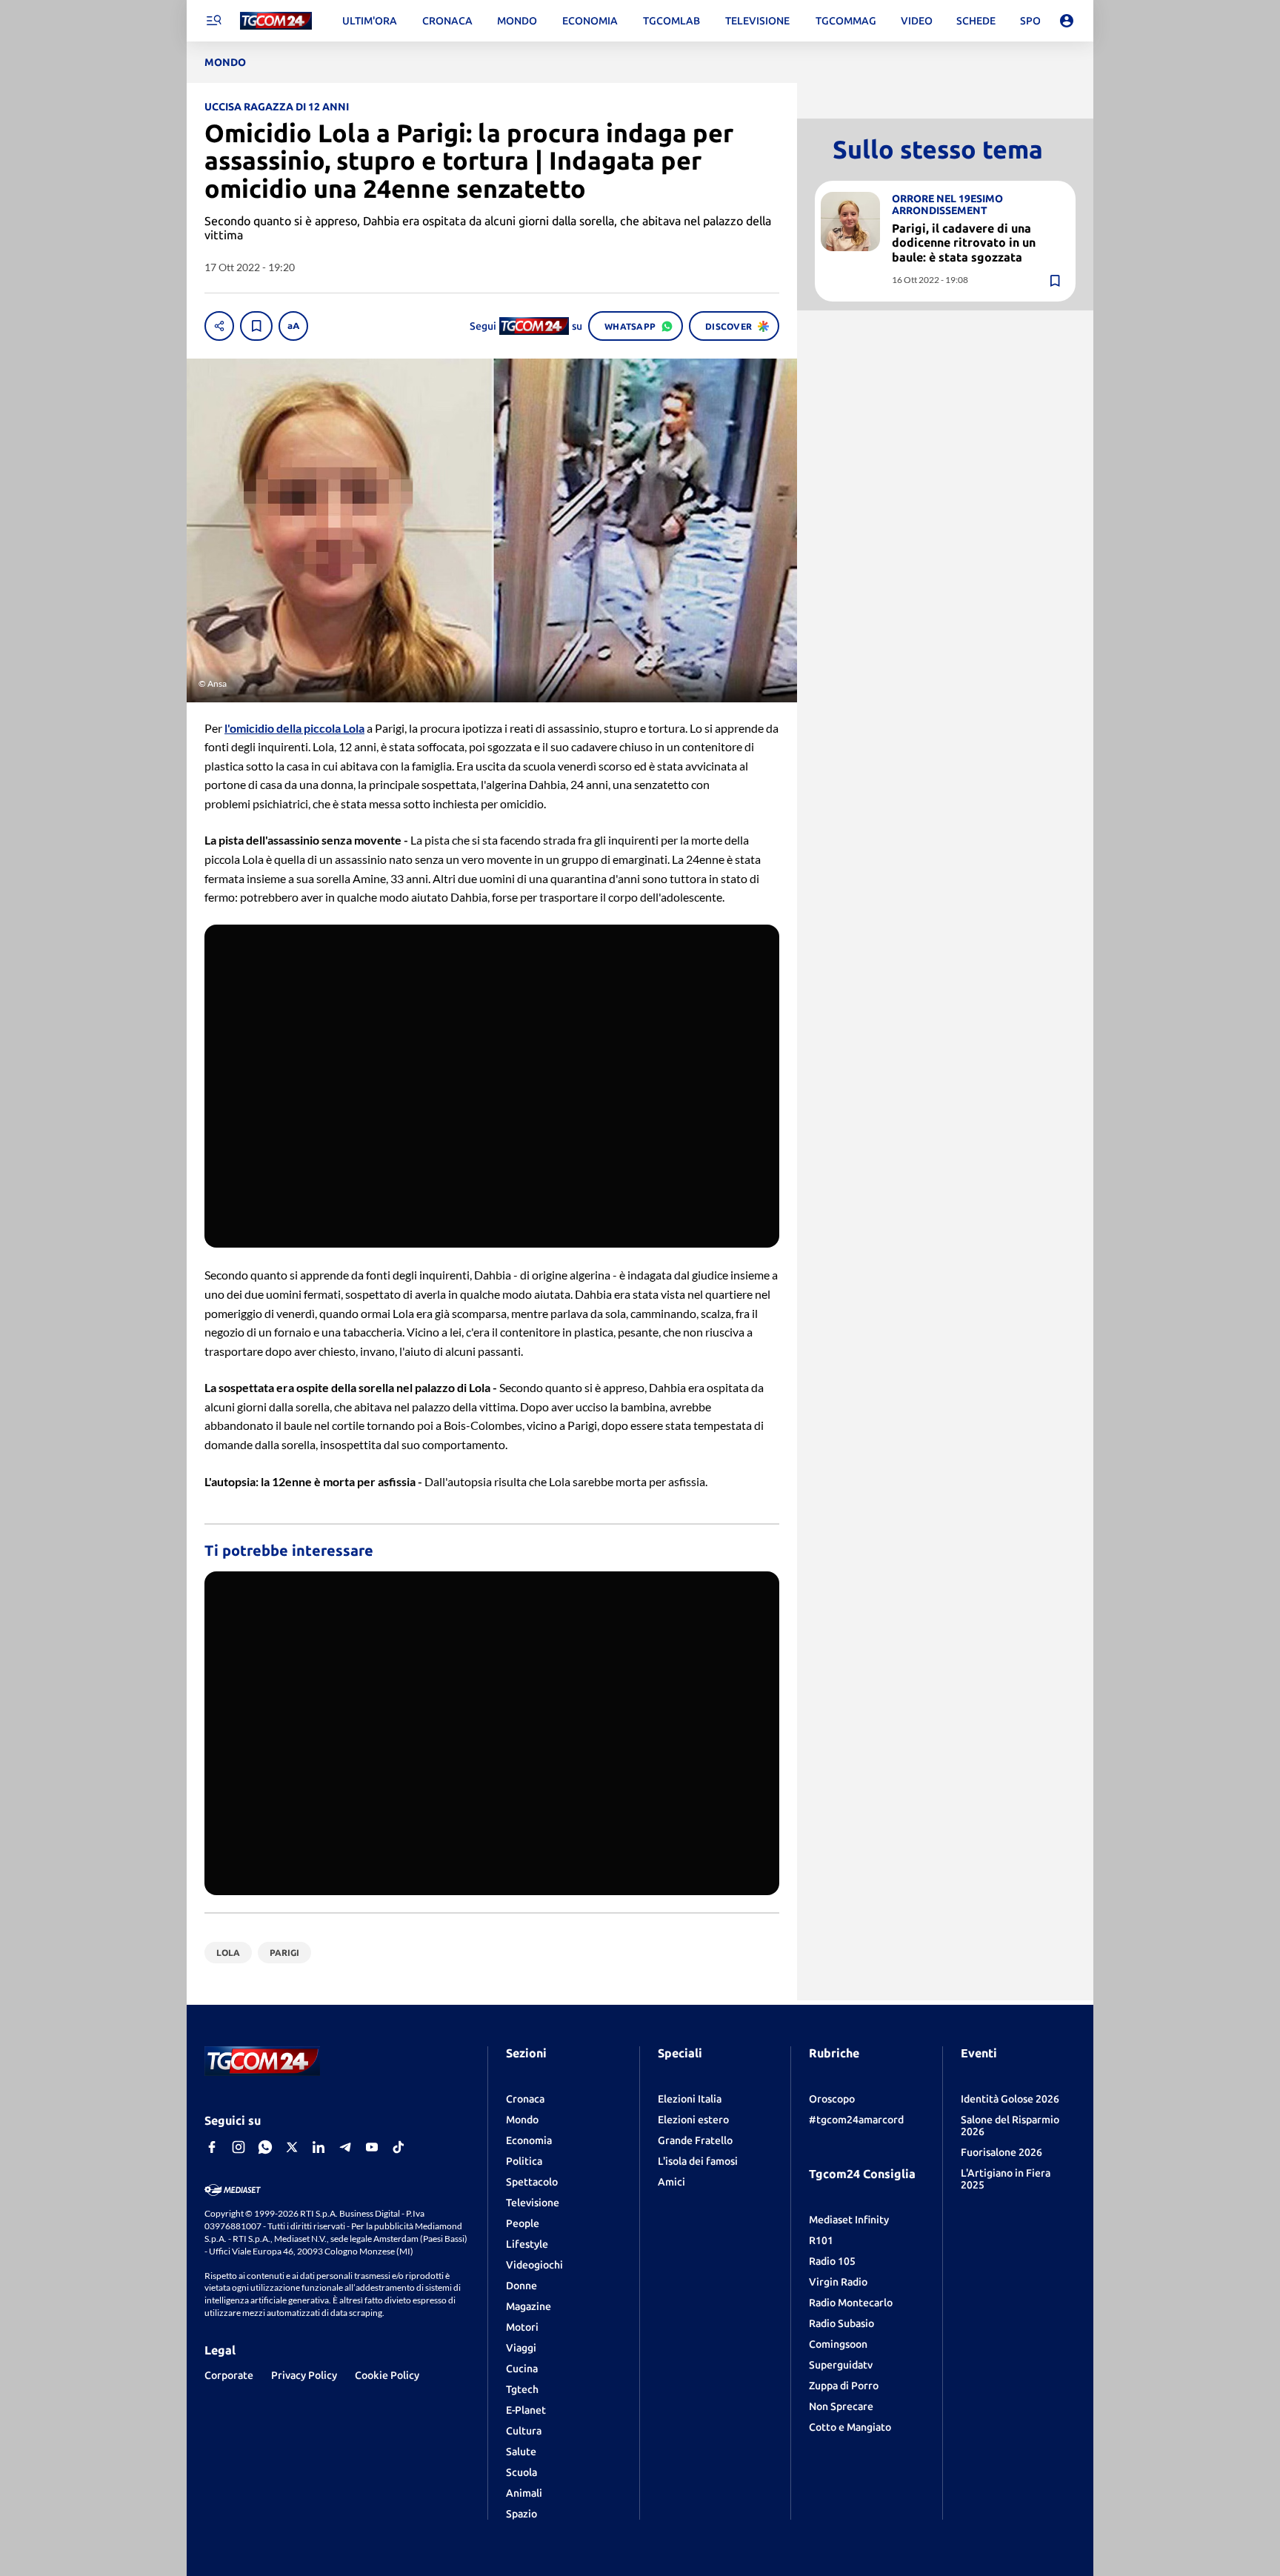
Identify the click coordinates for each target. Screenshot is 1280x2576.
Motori (522, 2327)
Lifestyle (527, 2244)
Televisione (533, 2203)
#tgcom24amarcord (856, 2120)
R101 (821, 2240)
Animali (524, 2493)
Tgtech (522, 2389)
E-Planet (526, 2410)
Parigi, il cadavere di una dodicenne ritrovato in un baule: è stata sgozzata (964, 242)
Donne (521, 2286)
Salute (521, 2452)
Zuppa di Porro (844, 2386)
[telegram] (345, 2147)
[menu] (213, 21)
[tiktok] (399, 2147)
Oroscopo (832, 2099)
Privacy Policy (304, 2375)
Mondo (522, 2120)
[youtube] (372, 2147)
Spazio (521, 2514)
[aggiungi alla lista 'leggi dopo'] (256, 326)
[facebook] (212, 2147)
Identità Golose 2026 (1010, 2099)
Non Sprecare (841, 2406)
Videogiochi (534, 2265)
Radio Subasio (841, 2323)
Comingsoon (838, 2344)
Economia (529, 2140)
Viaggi (521, 2348)
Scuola (521, 2472)
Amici (671, 2182)
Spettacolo (532, 2182)
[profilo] (1067, 21)
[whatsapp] (265, 2147)
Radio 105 (832, 2261)
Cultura (524, 2431)
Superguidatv (841, 2365)
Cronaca (525, 2099)
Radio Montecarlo (851, 2303)
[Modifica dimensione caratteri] (293, 326)
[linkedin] (319, 2147)
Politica (524, 2161)
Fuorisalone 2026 (1001, 2152)
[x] (292, 2147)
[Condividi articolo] (219, 326)
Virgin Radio (838, 2282)
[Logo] (276, 21)
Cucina (522, 2369)
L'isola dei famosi (698, 2161)
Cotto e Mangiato (850, 2427)
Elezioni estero (693, 2120)
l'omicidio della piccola (294, 728)
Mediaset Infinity (849, 2220)
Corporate (229, 2375)
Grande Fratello (695, 2140)
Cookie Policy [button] (387, 2375)
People (523, 2223)
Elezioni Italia (690, 2099)
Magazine (529, 2306)
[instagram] (239, 2147)
